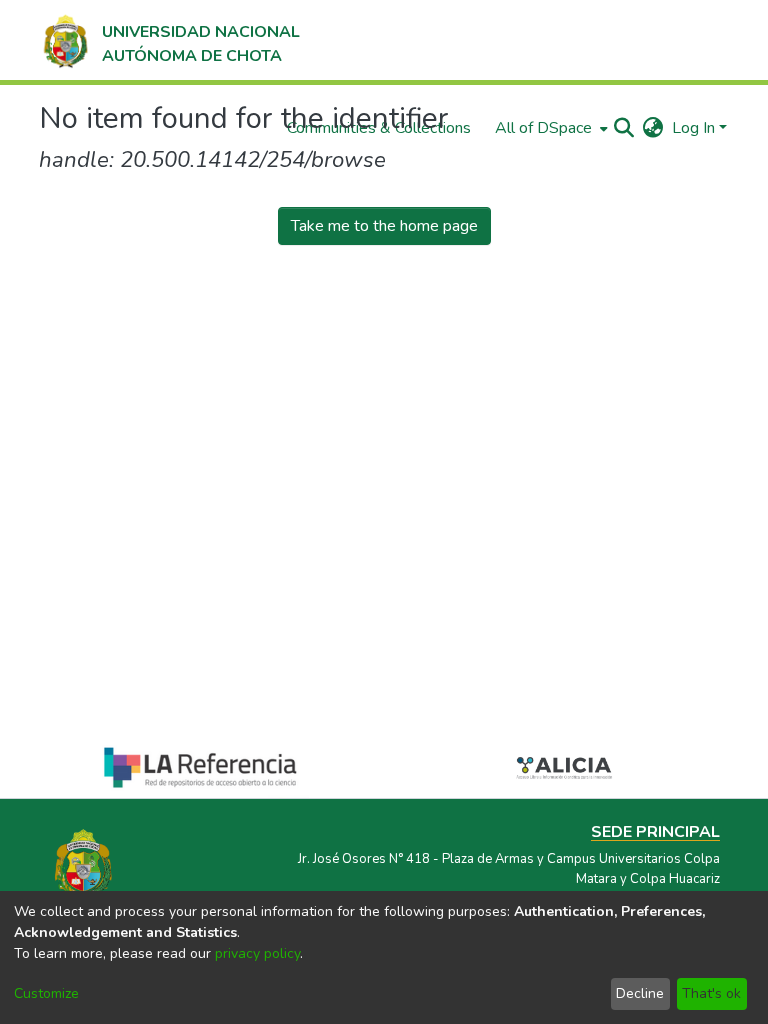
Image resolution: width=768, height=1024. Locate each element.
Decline (640, 993)
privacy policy (257, 953)
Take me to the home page (384, 226)
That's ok (711, 993)
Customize (46, 993)
